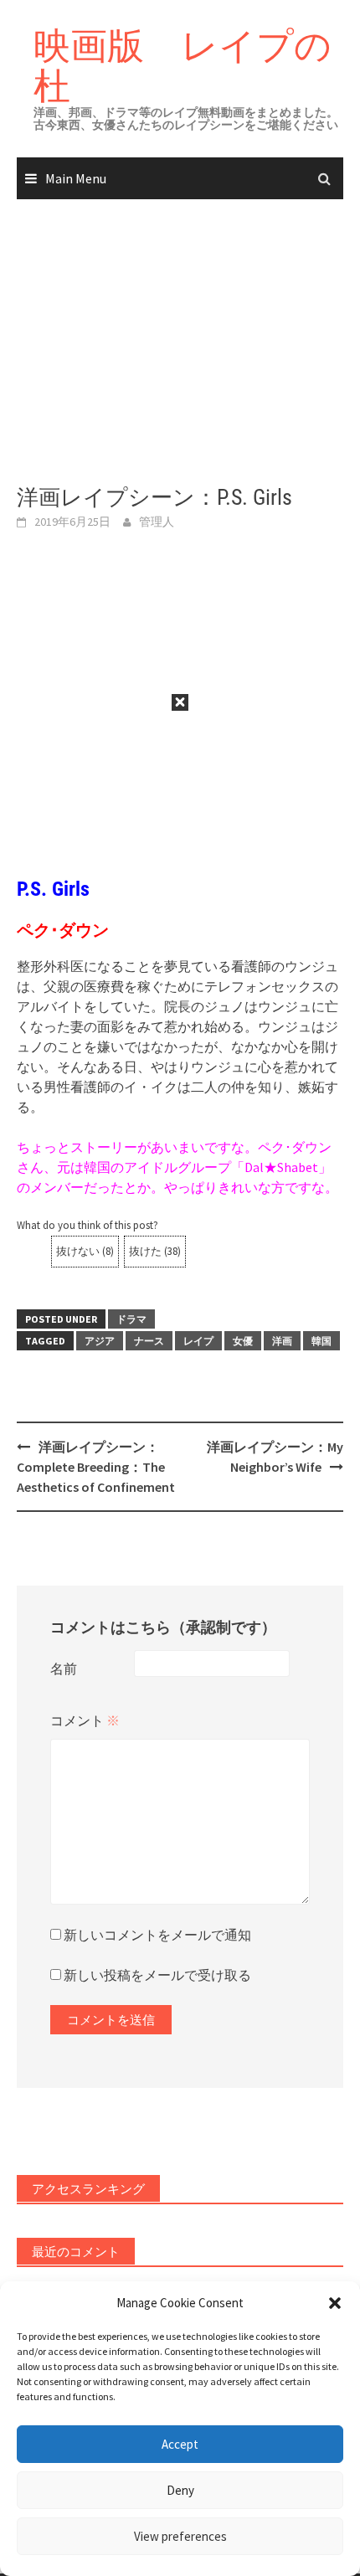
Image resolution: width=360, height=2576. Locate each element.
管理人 (157, 522)
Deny (180, 2490)
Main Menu (76, 178)
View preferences (180, 2536)
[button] (335, 2303)
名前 (64, 1668)
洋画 (282, 1341)
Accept (180, 2444)
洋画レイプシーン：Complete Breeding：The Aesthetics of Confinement (96, 1467)
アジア (100, 1341)
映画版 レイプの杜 (183, 65)
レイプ (198, 1341)
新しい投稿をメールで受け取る (157, 1975)
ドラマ (131, 1319)
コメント (85, 1720)
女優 (243, 1341)
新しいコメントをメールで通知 (157, 1935)
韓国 (321, 1341)
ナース (149, 1341)
